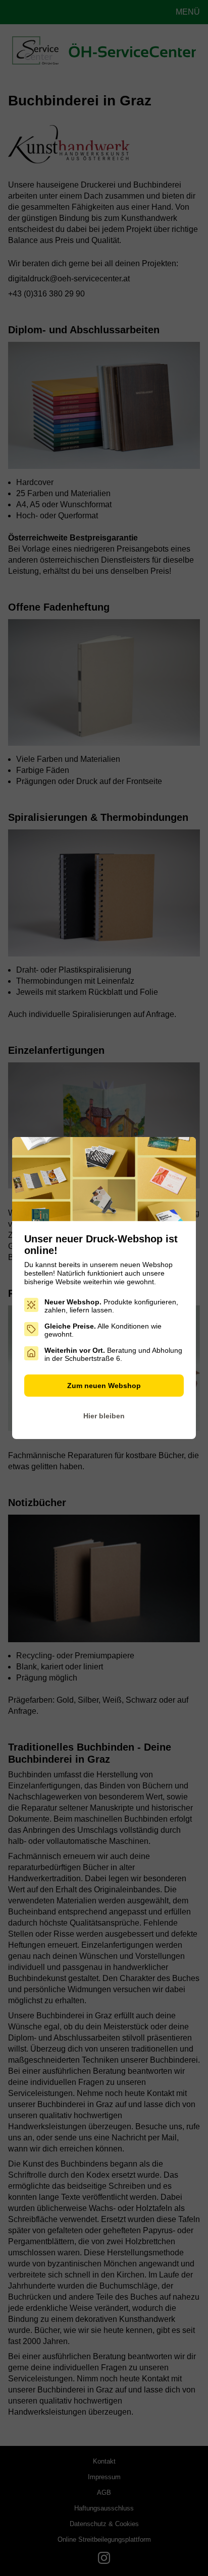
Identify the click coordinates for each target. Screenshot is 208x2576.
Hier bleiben (104, 1416)
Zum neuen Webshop (104, 1386)
